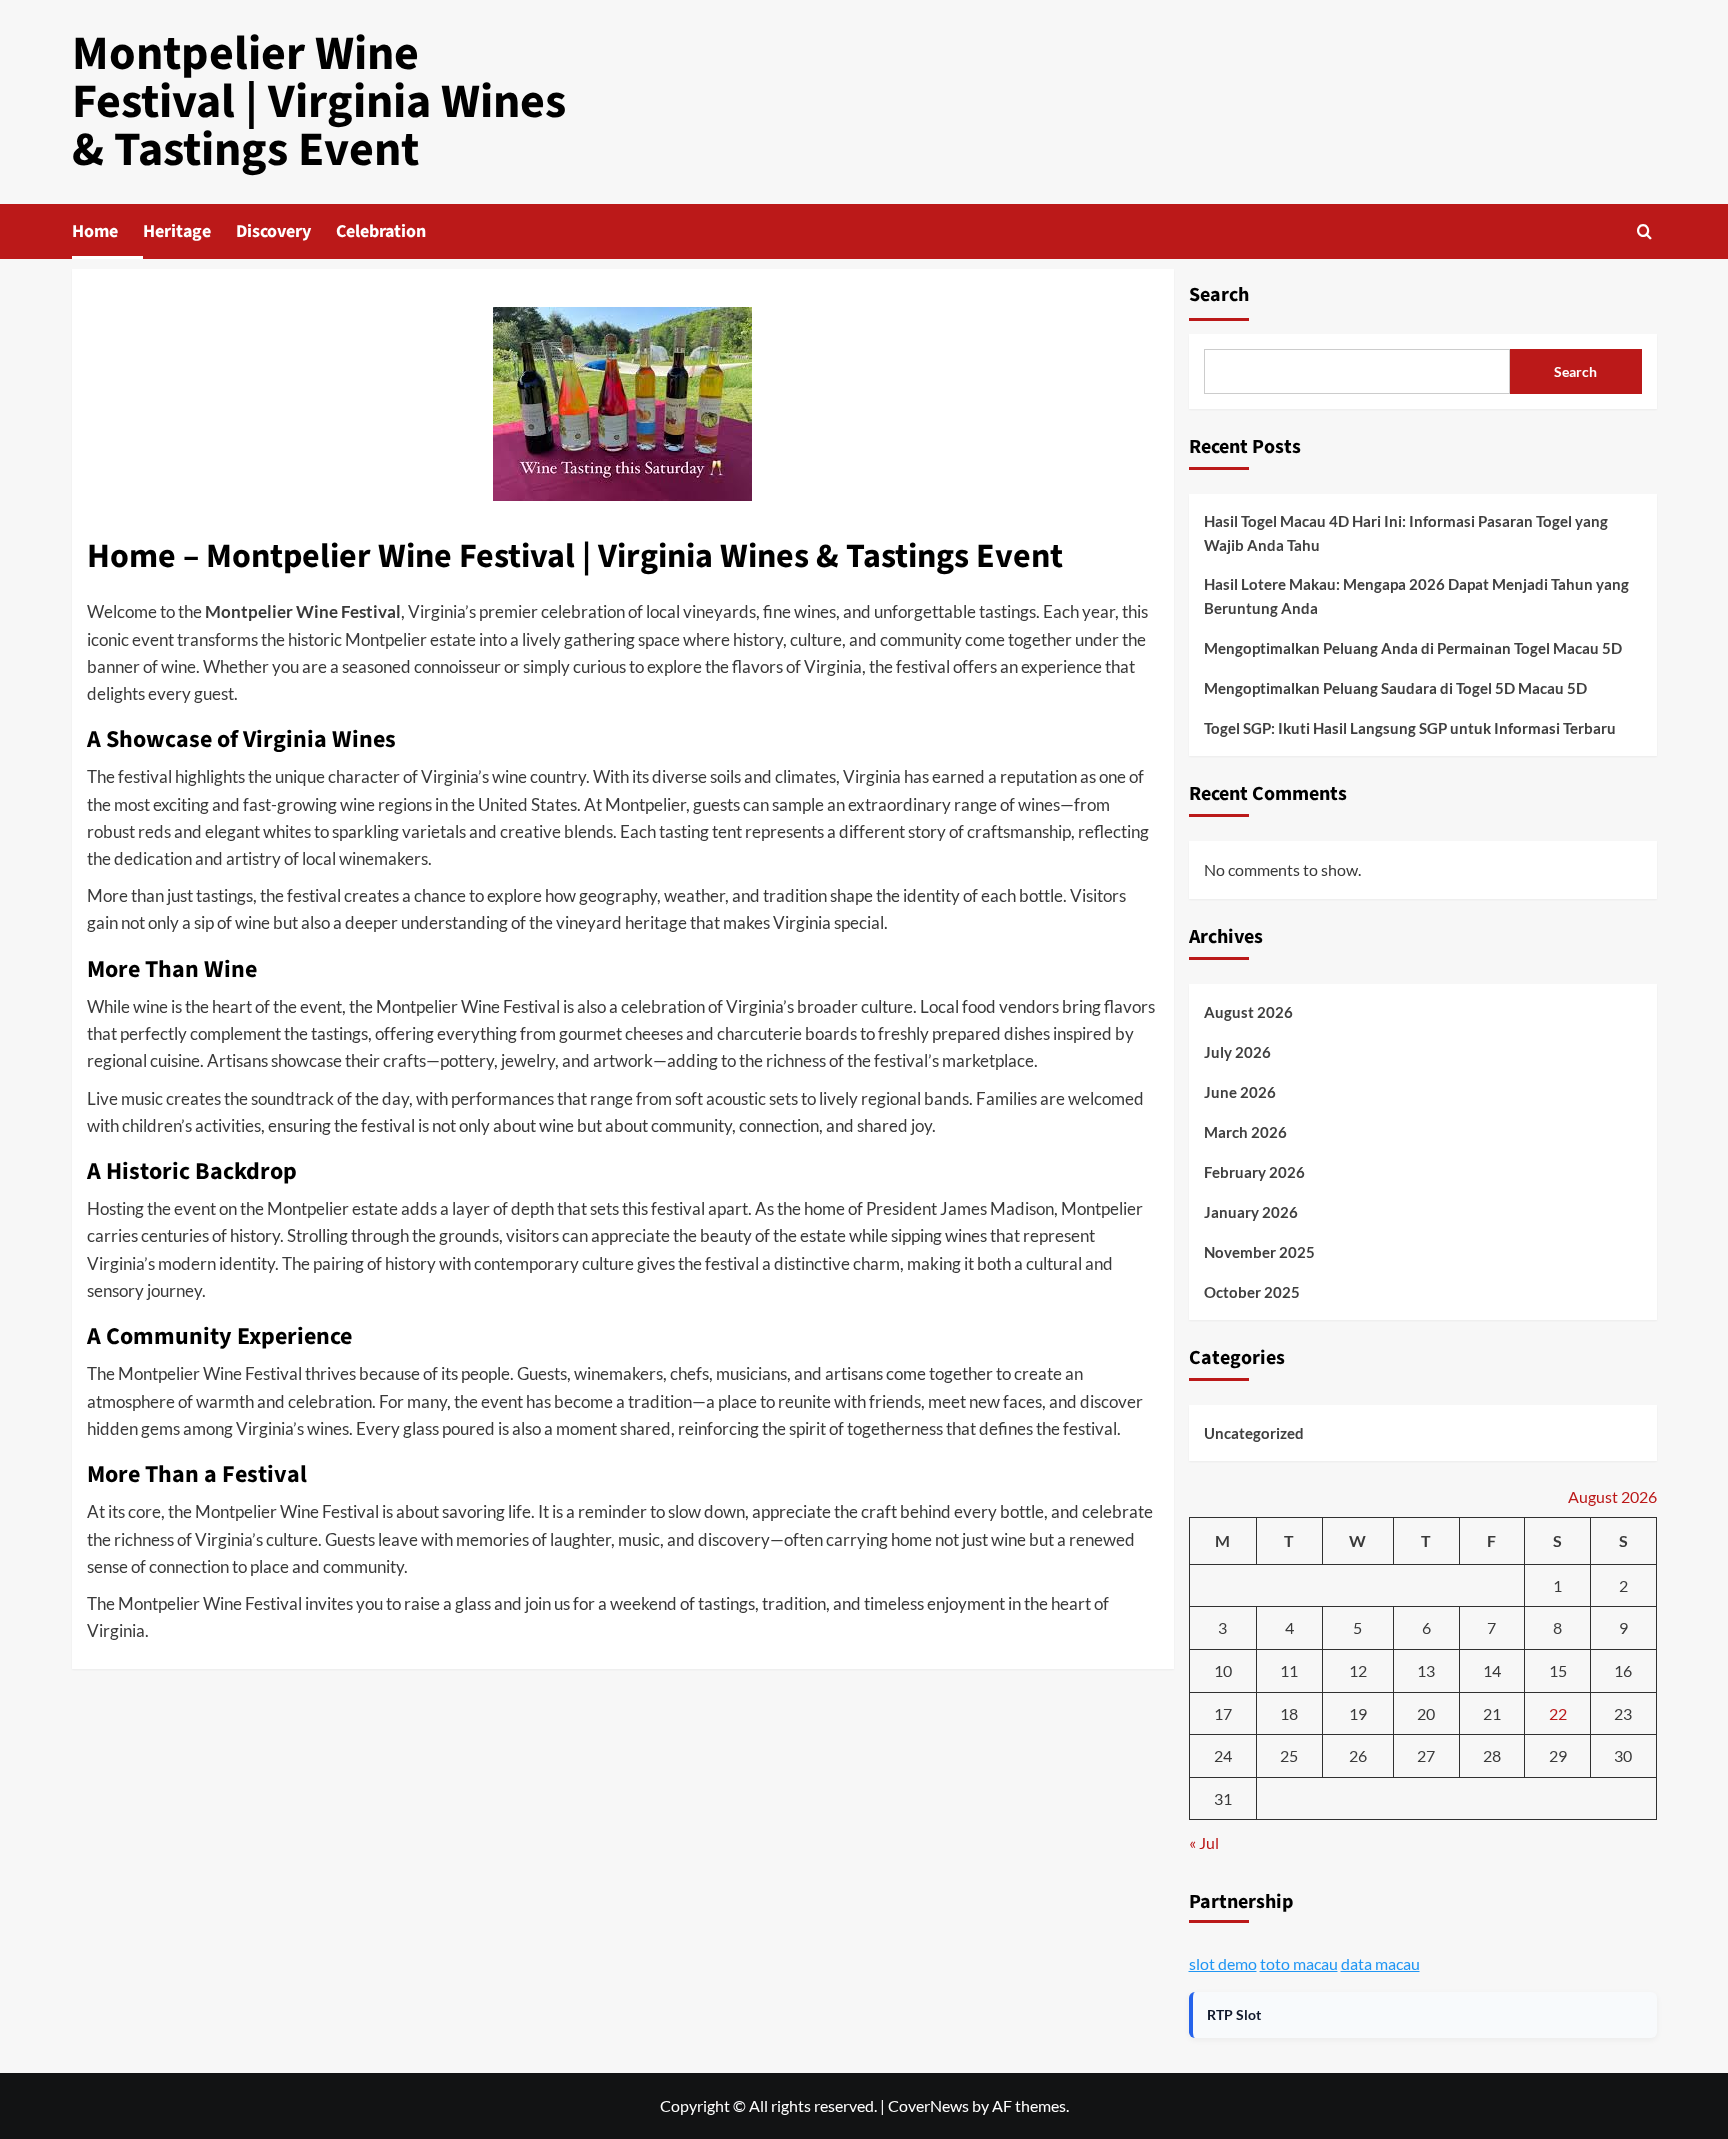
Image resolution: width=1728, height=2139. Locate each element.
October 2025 (1252, 1292)
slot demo (1223, 1963)
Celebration (381, 231)
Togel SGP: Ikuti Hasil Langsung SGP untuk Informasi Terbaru (1410, 728)
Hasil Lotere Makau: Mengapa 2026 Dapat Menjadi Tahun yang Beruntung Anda (1416, 596)
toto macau (1299, 1963)
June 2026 (1240, 1092)
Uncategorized (1254, 1433)
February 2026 (1254, 1172)
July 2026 (1237, 1052)
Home (95, 231)
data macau (1380, 1963)
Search (1219, 295)
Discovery (273, 231)
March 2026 (1245, 1132)
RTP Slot (1234, 2014)
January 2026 (1251, 1212)
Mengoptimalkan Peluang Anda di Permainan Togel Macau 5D (1413, 648)
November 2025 (1259, 1252)
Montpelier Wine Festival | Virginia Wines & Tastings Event (319, 102)
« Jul (1204, 1842)
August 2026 (1248, 1012)
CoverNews (928, 2105)
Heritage (177, 231)
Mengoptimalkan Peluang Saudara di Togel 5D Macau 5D (1395, 688)
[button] (1644, 231)
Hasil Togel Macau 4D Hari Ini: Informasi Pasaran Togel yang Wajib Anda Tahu (1406, 533)
